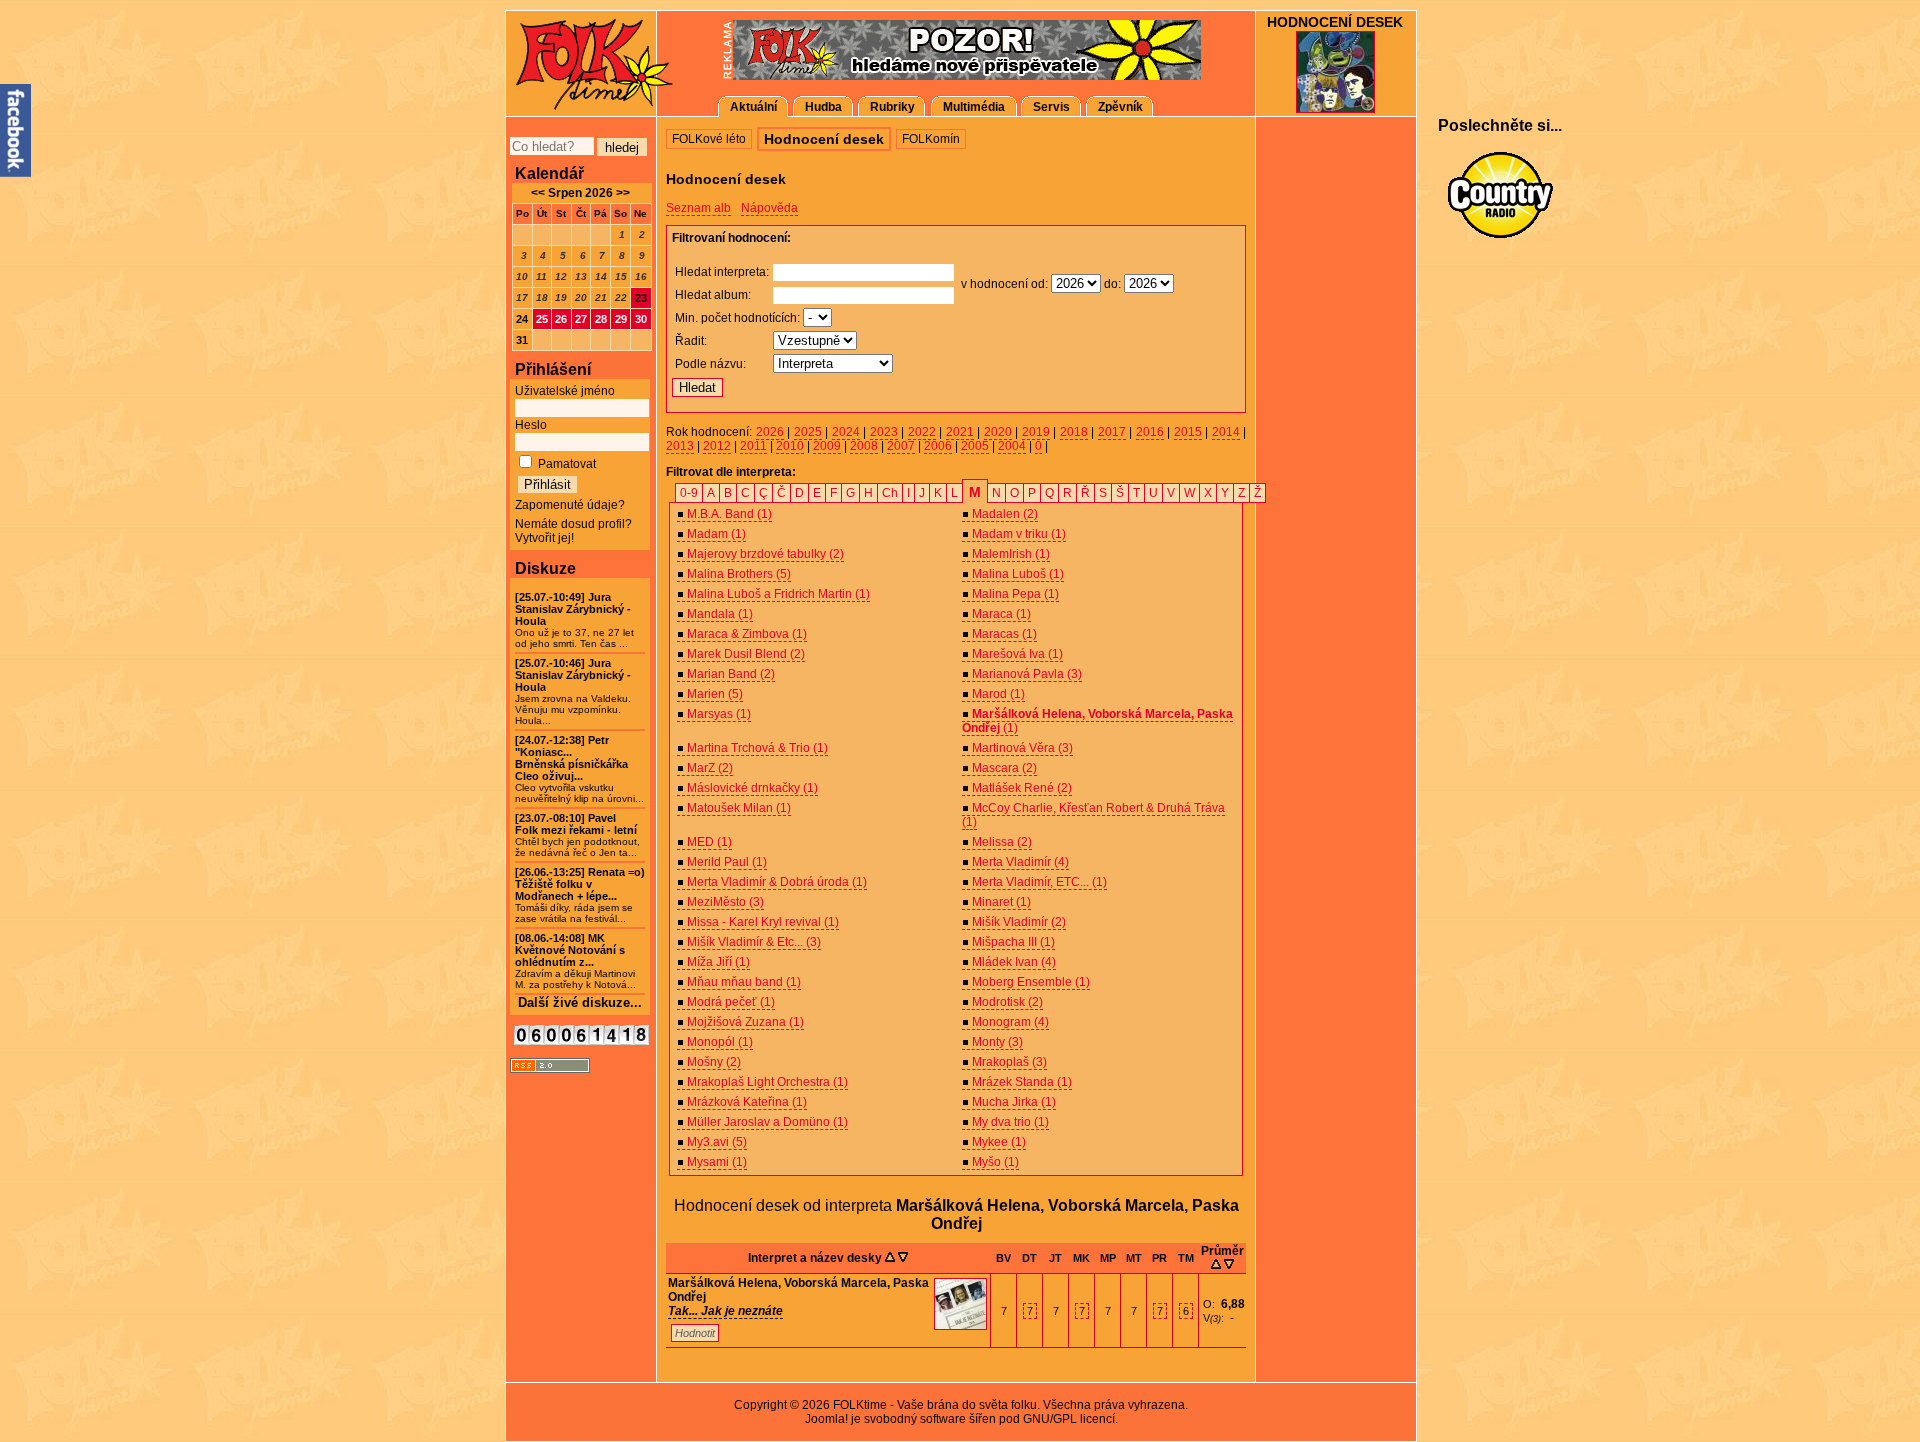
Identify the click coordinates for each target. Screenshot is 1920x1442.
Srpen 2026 (580, 193)
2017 (1112, 432)
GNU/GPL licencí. (1070, 1419)
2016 (1150, 432)
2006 (938, 446)
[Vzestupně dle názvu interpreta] (890, 1258)
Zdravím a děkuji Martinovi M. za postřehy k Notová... (575, 961)
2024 (846, 432)
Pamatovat (567, 464)
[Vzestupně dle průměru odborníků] (1216, 1265)
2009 (827, 446)
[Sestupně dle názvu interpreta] (903, 1258)
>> (621, 193)
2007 (901, 446)
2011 (753, 446)
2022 (922, 432)
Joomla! (826, 1419)
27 (581, 319)
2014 (1226, 432)
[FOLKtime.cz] (580, 62)
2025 (808, 432)
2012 (717, 446)
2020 (998, 432)
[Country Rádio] (1500, 195)
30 (641, 319)
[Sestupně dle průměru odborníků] (1229, 1265)
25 (542, 319)
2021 (960, 432)
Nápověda (769, 208)
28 (601, 319)
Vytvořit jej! (544, 538)
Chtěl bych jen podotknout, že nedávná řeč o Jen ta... (577, 835)
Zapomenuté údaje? (570, 505)
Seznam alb (698, 208)
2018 (1074, 432)
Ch (890, 493)
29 (621, 319)
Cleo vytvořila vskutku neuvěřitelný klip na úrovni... (579, 769)
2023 (884, 432)
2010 (790, 446)
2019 (1036, 432)
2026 (770, 432)
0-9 (689, 493)
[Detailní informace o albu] (960, 1326)
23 (641, 298)
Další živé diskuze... (580, 1002)
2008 (864, 446)
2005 (975, 446)
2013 (680, 446)
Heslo (531, 425)
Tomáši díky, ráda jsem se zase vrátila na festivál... (580, 895)
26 (561, 319)
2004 (1012, 446)
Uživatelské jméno (565, 391)
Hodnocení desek (1335, 22)
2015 (1188, 432)
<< (538, 193)
